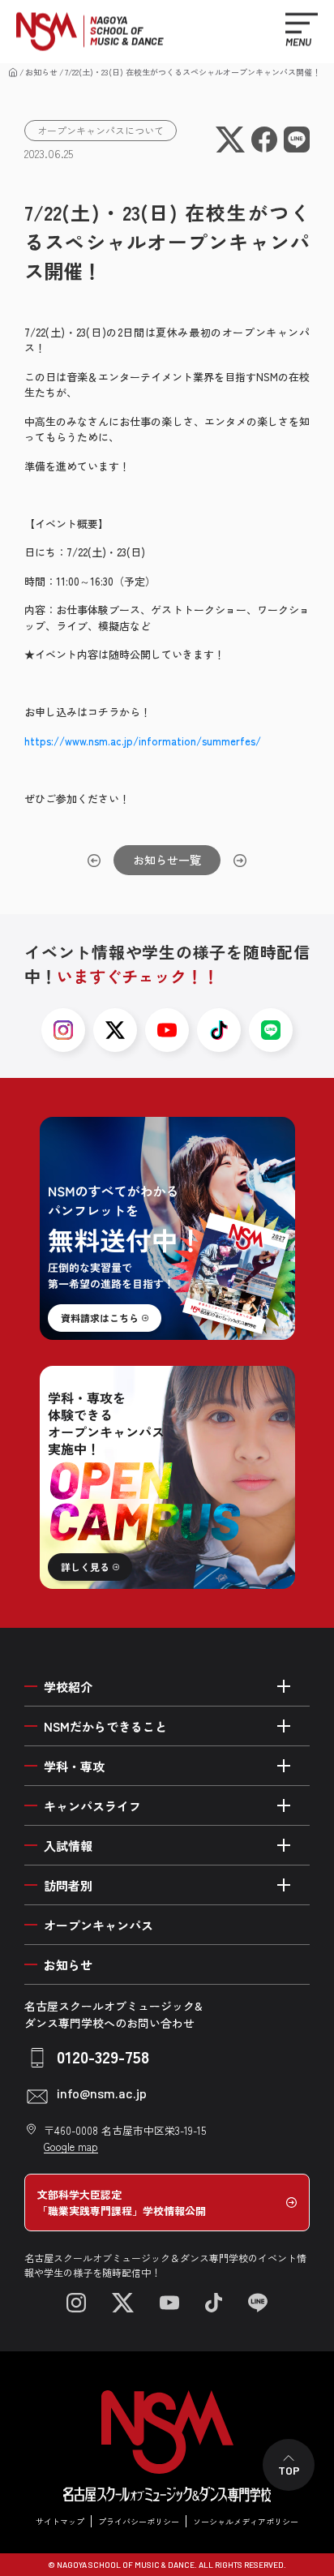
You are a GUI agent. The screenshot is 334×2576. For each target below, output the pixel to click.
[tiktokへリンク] (219, 1030)
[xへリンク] (115, 1030)
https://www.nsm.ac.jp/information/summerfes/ (143, 741)
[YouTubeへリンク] (169, 2303)
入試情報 (68, 1846)
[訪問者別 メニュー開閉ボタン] (284, 1885)
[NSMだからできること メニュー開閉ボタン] (284, 1726)
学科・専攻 (74, 1766)
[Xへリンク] (123, 2303)
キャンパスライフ (92, 1806)
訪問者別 (68, 1885)
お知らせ (41, 72)
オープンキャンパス (98, 1925)
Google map (71, 2147)
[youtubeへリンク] (167, 1030)
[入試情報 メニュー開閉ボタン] (284, 1845)
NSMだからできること (105, 1726)
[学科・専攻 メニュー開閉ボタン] (284, 1766)
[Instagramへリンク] (76, 2303)
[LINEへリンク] (258, 2303)
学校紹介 (68, 1687)
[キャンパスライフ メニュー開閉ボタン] (284, 1805)
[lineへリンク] (271, 1030)
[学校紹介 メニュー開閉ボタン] (284, 1686)
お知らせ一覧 (167, 860)
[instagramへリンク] (63, 1030)
